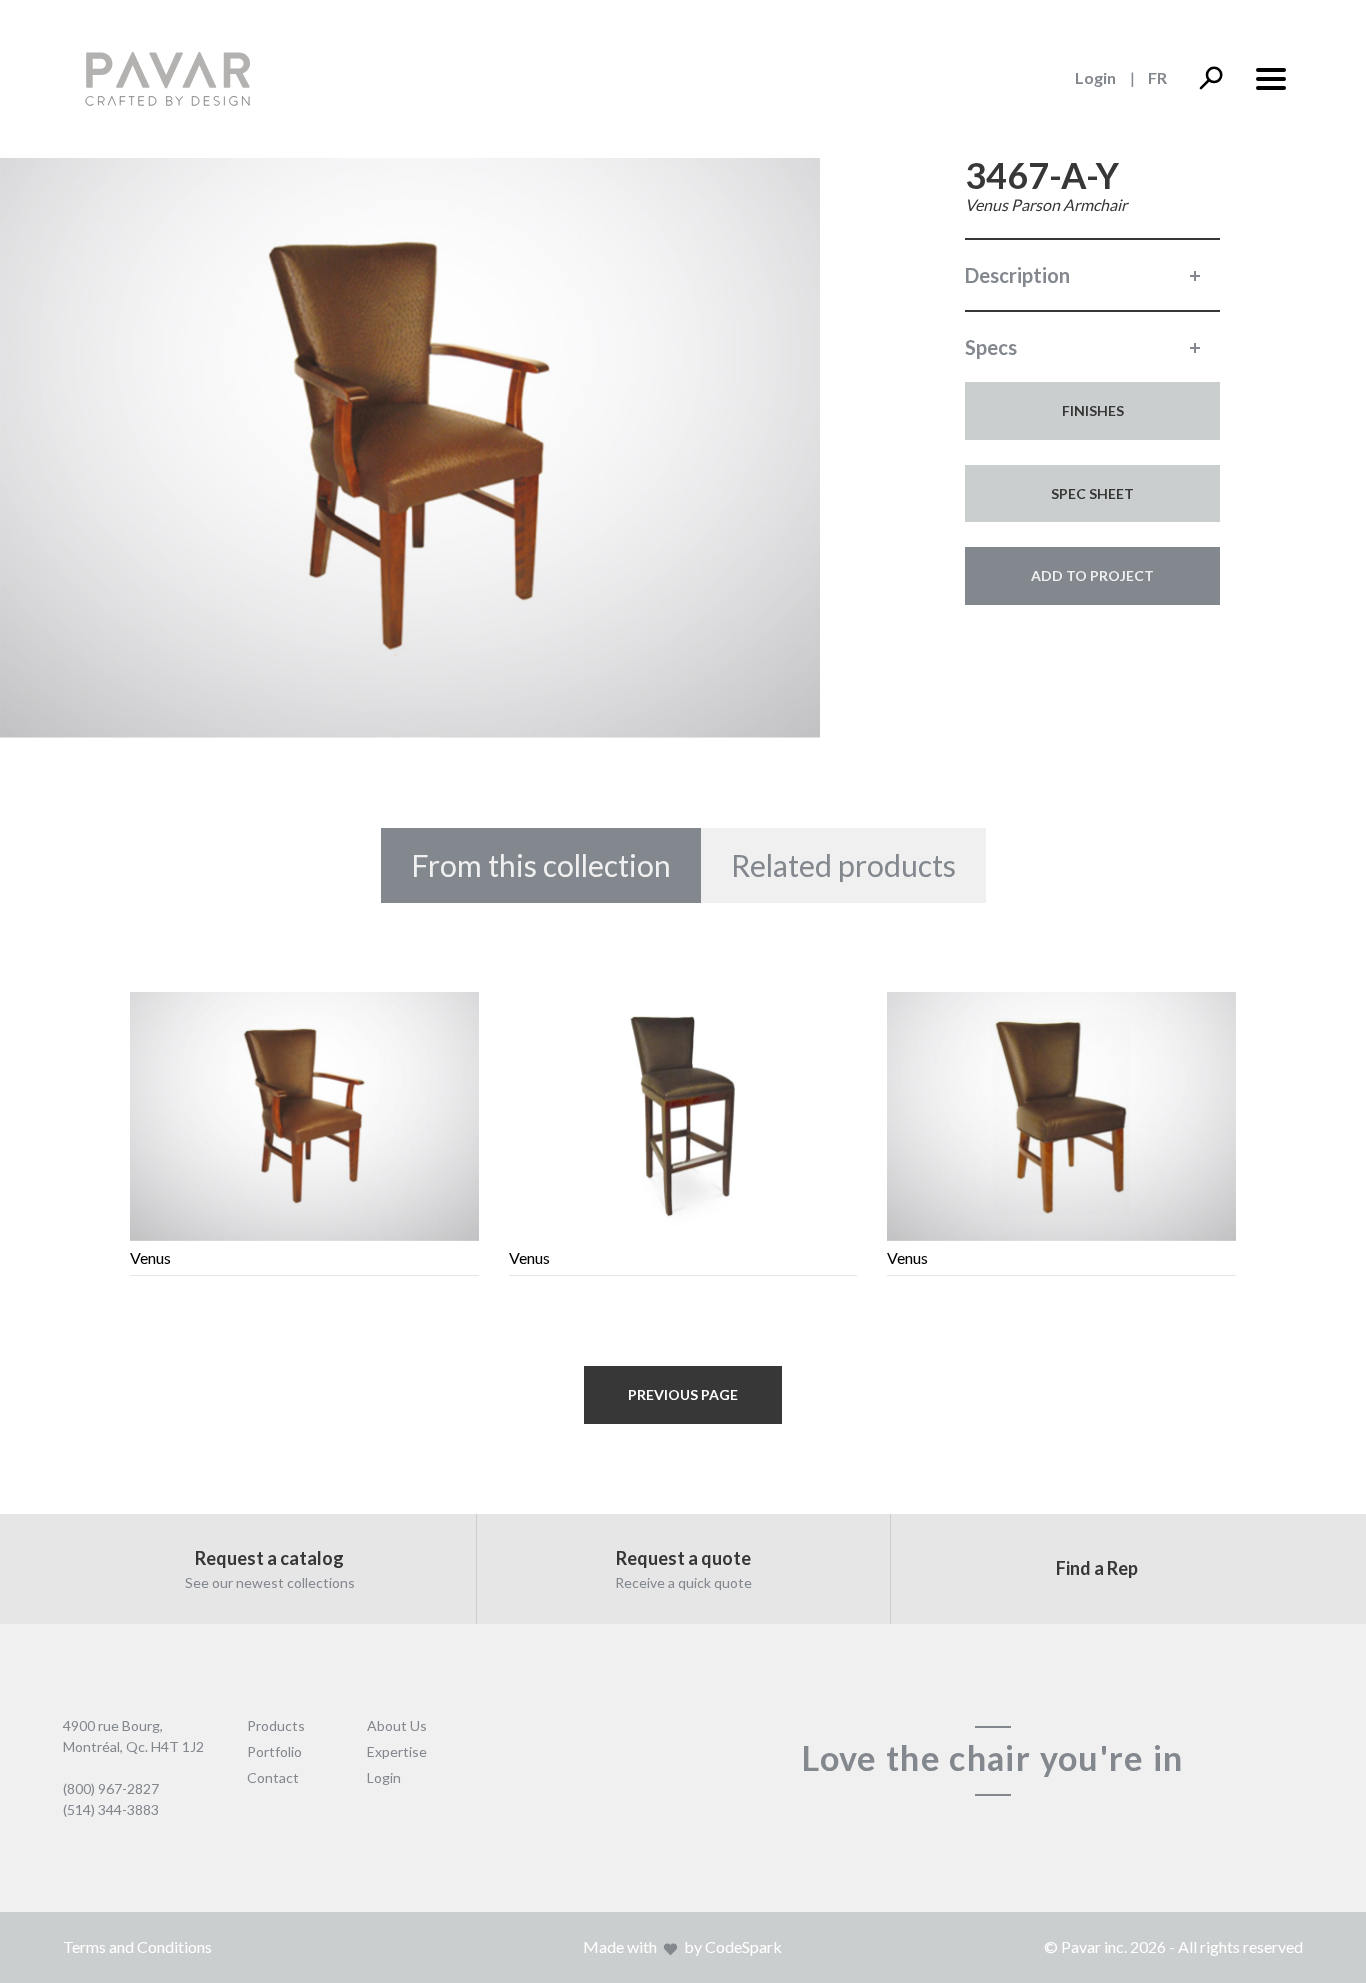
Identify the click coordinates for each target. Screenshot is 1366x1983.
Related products (843, 865)
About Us (397, 1725)
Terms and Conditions (137, 1946)
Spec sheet (1092, 493)
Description (1017, 275)
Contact (273, 1777)
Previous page (683, 1394)
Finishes (1093, 410)
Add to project (1092, 575)
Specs (991, 347)
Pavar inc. (1094, 1946)
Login (1095, 77)
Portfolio (274, 1751)
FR (1157, 77)
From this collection (541, 865)
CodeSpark (743, 1946)
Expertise (397, 1751)
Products (276, 1725)
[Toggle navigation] (1270, 77)
